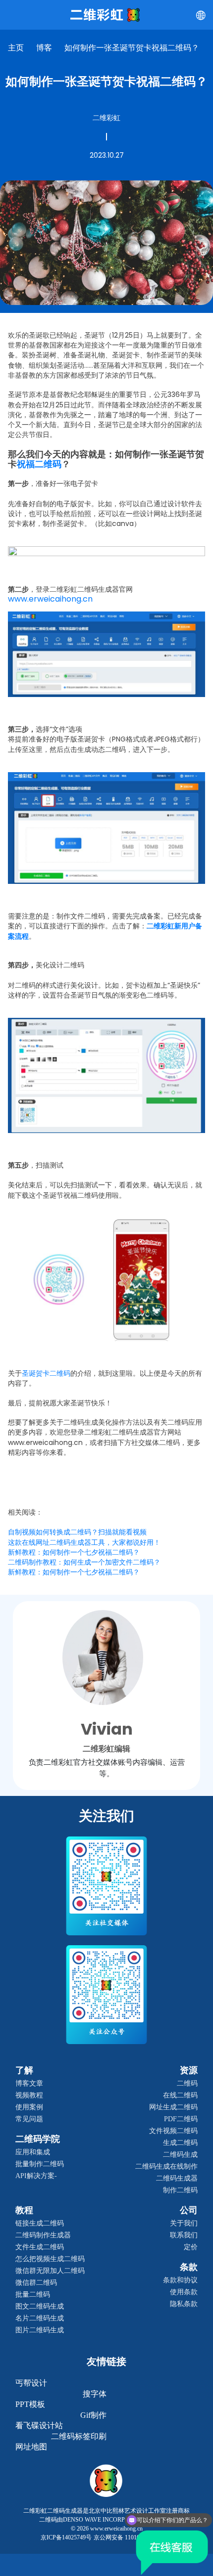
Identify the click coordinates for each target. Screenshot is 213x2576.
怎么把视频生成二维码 (50, 2259)
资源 (189, 2070)
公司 (189, 2210)
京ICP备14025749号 (66, 2537)
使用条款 (184, 2292)
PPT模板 (30, 2404)
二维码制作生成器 (43, 2235)
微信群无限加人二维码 (50, 2271)
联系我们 (184, 2235)
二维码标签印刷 (79, 2436)
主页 (16, 48)
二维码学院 (38, 2139)
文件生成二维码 (40, 2247)
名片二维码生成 (40, 2318)
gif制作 (93, 2415)
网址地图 (31, 2447)
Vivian (107, 1729)
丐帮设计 (31, 2383)
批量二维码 (33, 2294)
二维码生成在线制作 (166, 2166)
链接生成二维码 (40, 2223)
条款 (189, 2267)
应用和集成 (33, 2152)
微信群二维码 (36, 2283)
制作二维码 (180, 2190)
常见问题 (29, 2119)
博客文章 (29, 2083)
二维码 (187, 2083)
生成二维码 (180, 2143)
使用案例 (29, 2107)
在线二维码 (180, 2095)
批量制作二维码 (40, 2164)
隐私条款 (184, 2304)
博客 (44, 48)
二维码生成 (180, 2155)
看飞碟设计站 (39, 2425)
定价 (191, 2247)
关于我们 (184, 2223)
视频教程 (29, 2095)
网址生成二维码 (173, 2107)
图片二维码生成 (40, 2330)
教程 (24, 2210)
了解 (24, 2070)
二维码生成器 (177, 2178)
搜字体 (95, 2394)
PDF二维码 (181, 2119)
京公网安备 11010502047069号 (133, 2537)
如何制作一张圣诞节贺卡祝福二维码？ (132, 48)
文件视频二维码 (173, 2131)
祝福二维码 (39, 464)
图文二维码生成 (40, 2306)
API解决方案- (36, 2176)
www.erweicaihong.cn (50, 599)
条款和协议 (180, 2280)
